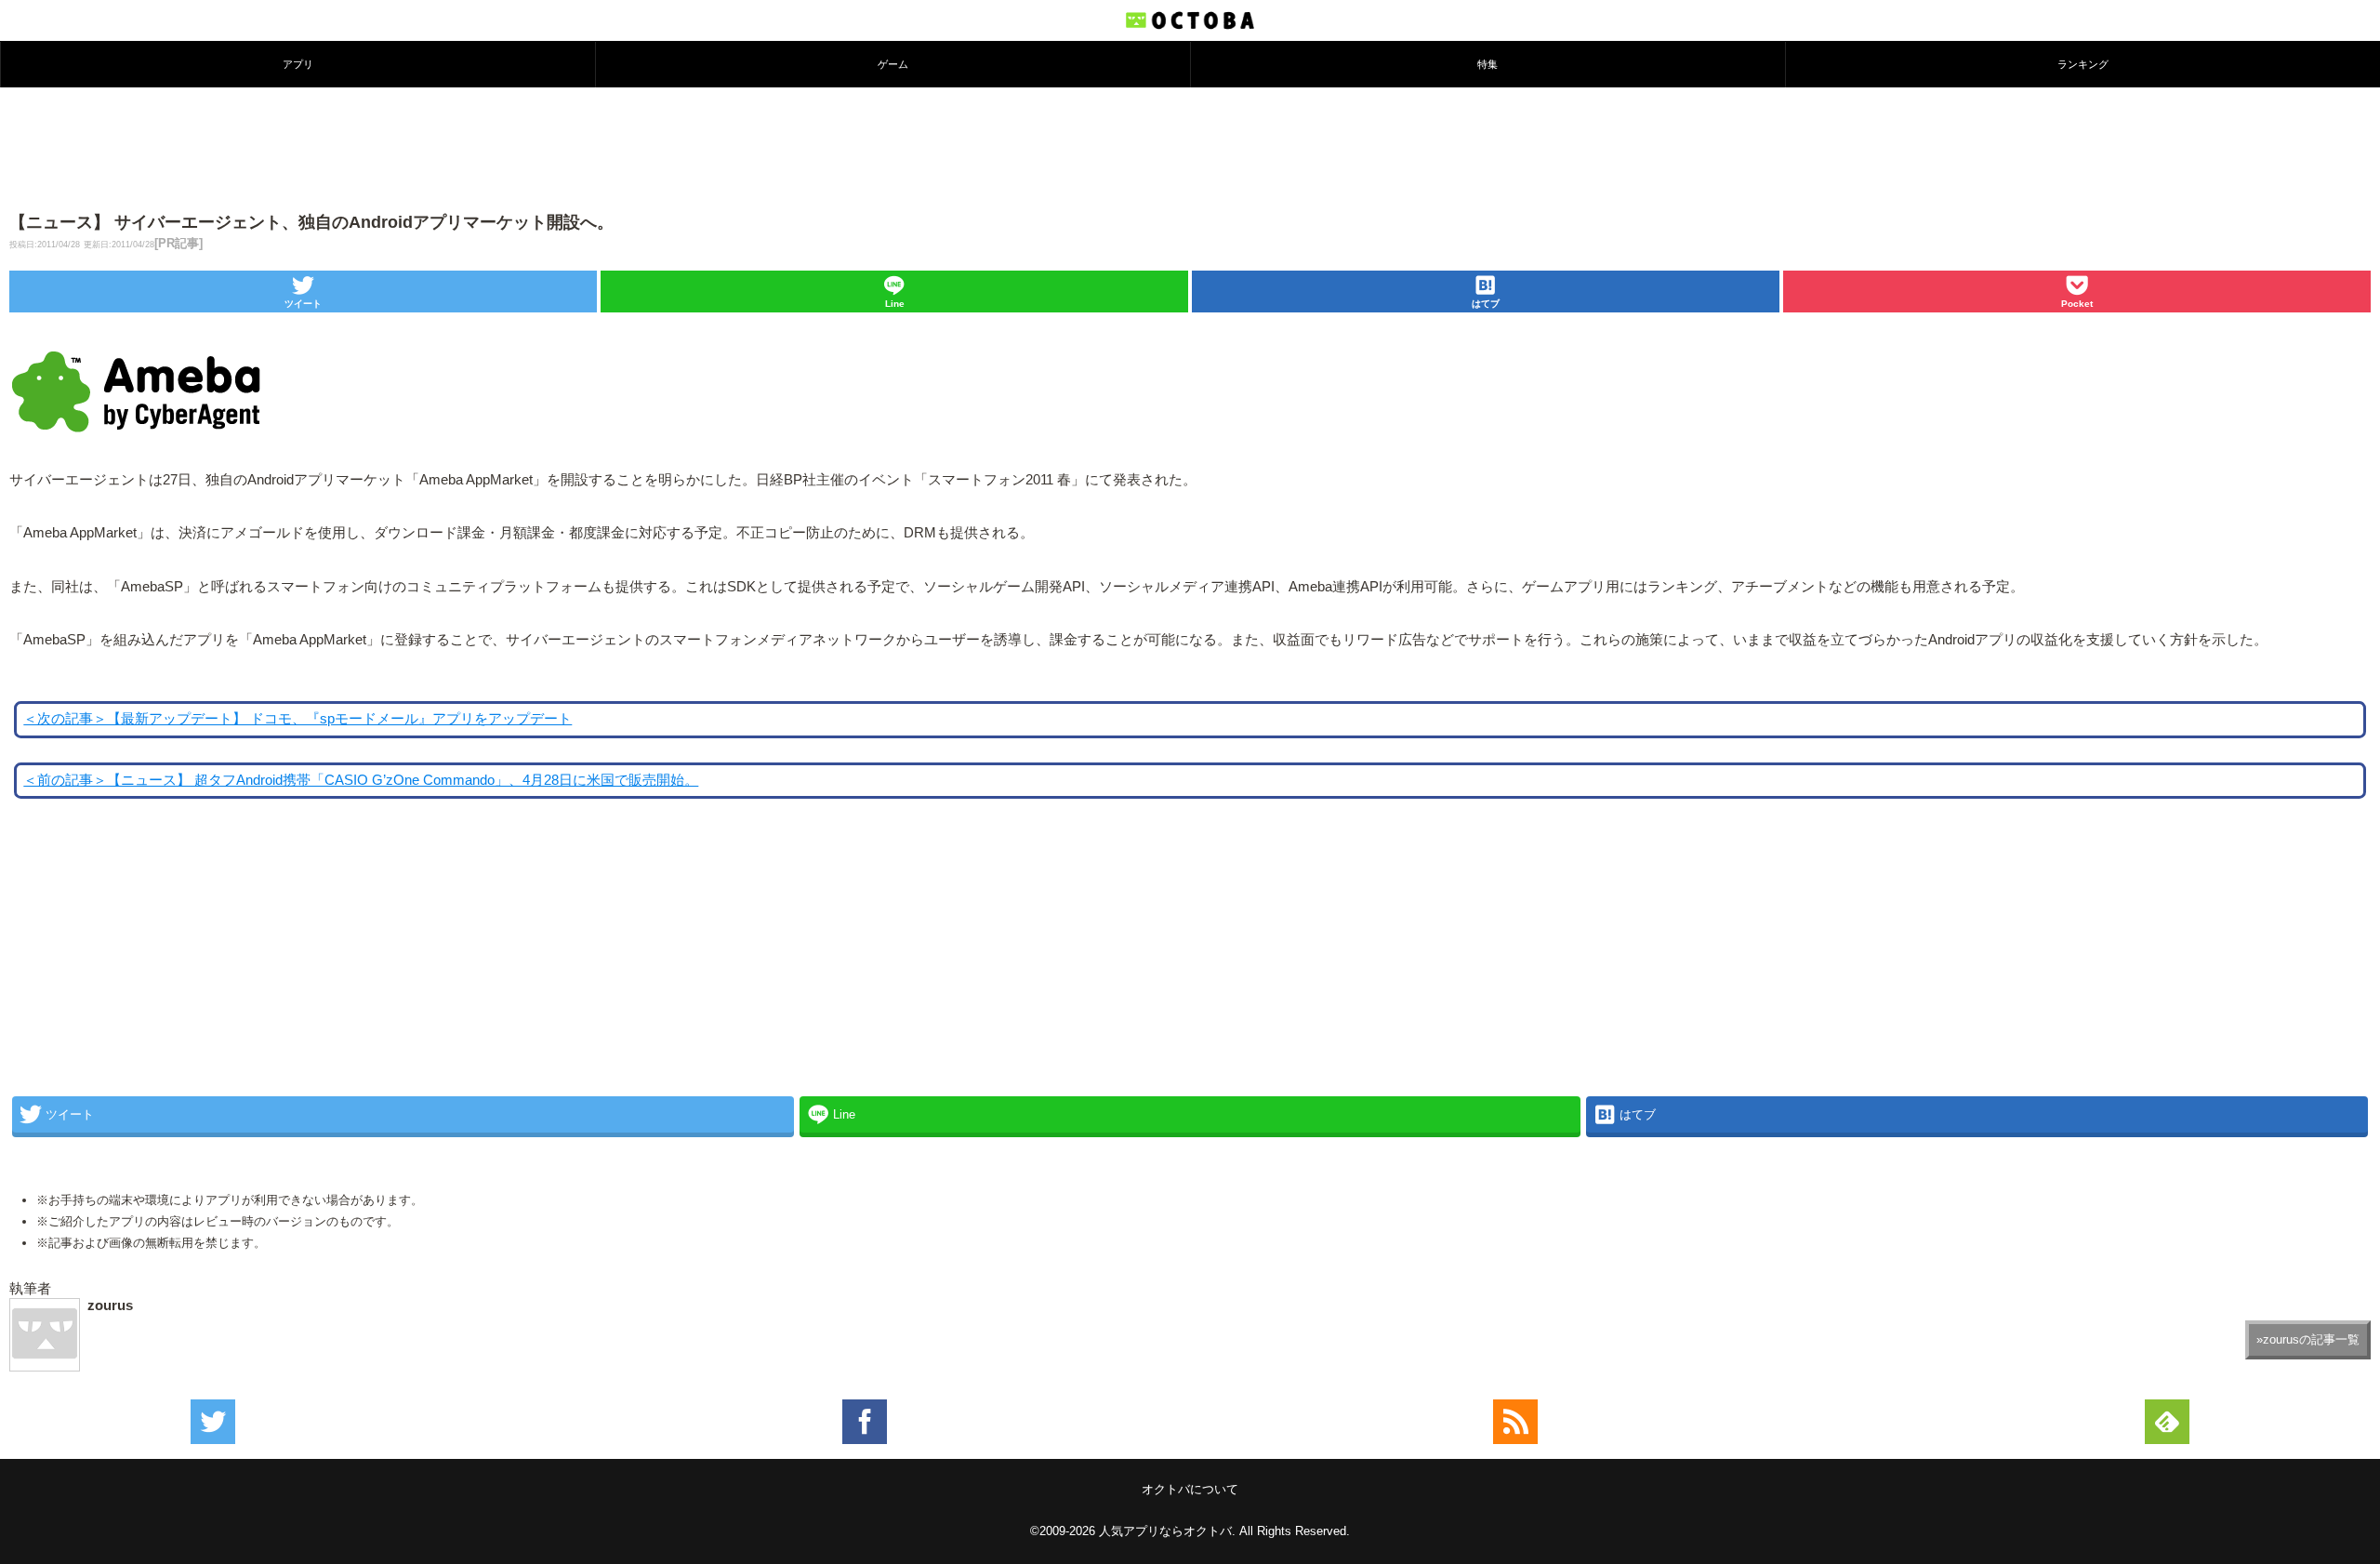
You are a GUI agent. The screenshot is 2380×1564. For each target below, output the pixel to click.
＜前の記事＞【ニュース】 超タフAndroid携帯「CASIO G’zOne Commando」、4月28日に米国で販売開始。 (361, 780)
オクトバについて (1190, 1489)
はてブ (1486, 304)
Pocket (2077, 304)
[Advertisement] (1190, 148)
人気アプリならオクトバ (1165, 1531)
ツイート (303, 304)
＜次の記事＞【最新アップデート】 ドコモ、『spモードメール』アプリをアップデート (297, 719)
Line (895, 304)
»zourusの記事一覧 (2308, 1339)
